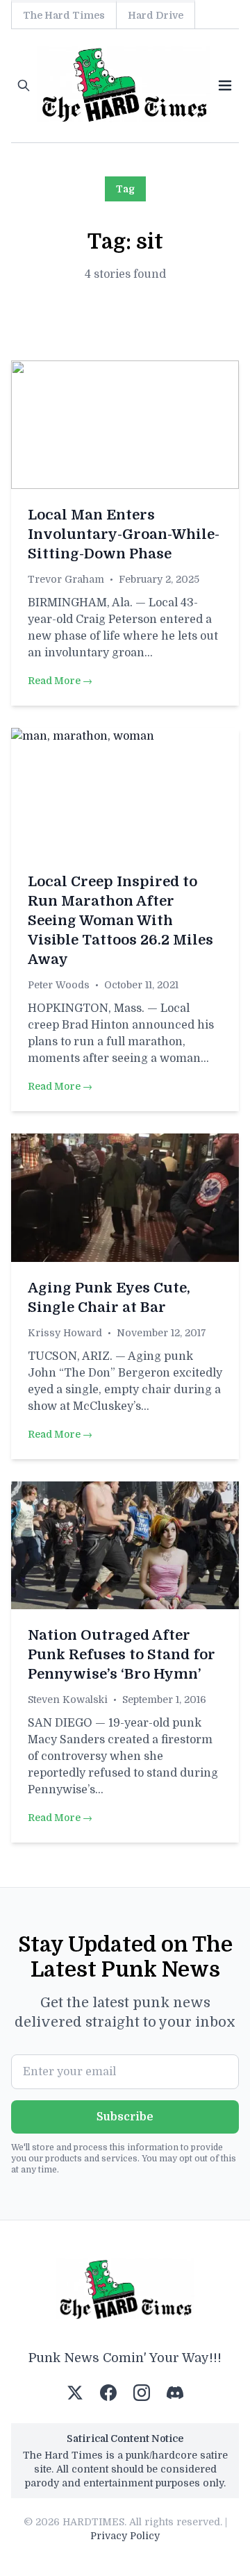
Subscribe (125, 2117)
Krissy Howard (65, 1333)
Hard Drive (156, 15)
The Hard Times (64, 15)
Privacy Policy (125, 2536)
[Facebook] (108, 2393)
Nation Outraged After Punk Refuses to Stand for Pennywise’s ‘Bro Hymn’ (122, 1655)
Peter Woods (59, 985)
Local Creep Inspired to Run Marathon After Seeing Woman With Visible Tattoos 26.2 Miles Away (120, 921)
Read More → (60, 681)
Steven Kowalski (68, 1700)
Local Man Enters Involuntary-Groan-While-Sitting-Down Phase (124, 534)
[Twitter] (75, 2393)
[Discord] (175, 2393)
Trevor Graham (66, 579)
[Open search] (24, 85)
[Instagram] (142, 2393)
